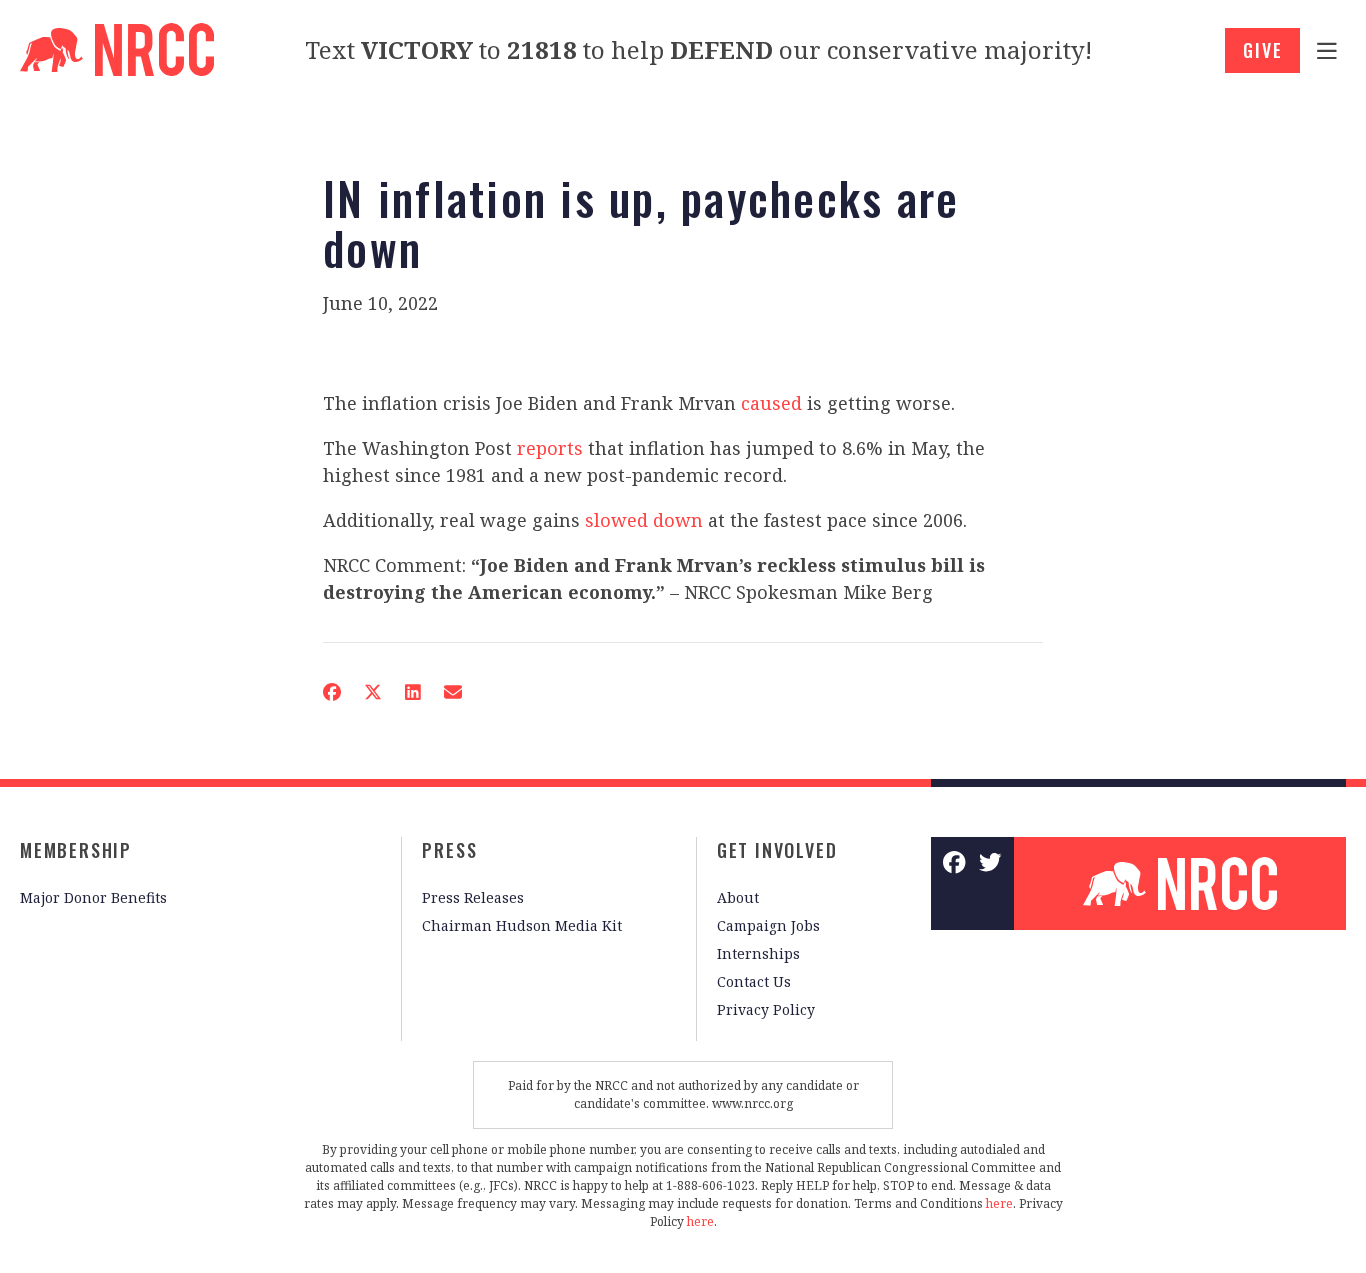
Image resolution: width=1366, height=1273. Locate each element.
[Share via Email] (453, 692)
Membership (76, 850)
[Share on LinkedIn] (413, 692)
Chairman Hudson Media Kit (522, 925)
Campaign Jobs (768, 925)
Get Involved (777, 850)
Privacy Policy (766, 1009)
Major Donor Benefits (93, 897)
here (999, 1203)
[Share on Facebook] (332, 692)
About (738, 897)
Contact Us (754, 981)
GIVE (1262, 50)
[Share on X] (373, 692)
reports (550, 448)
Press (449, 850)
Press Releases (473, 897)
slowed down (644, 520)
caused (771, 403)
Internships (758, 953)
